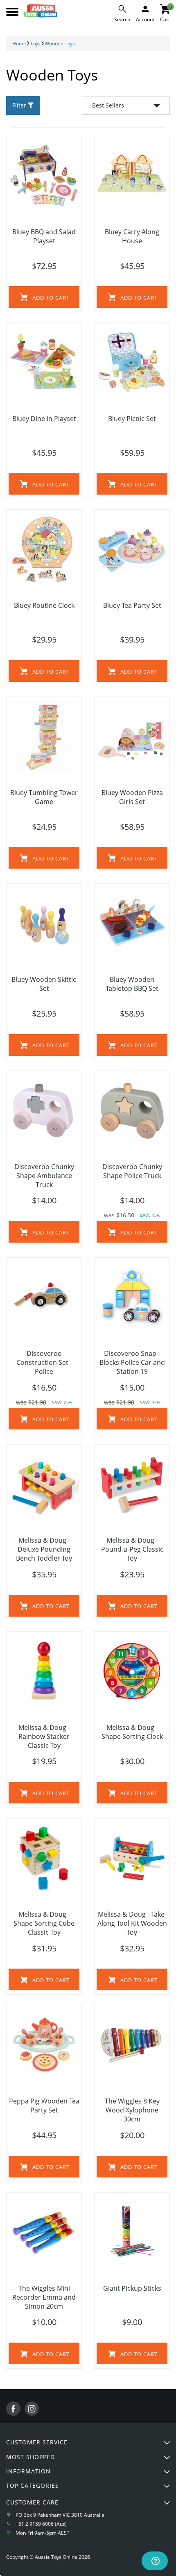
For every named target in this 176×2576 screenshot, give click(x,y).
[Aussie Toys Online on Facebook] (13, 2409)
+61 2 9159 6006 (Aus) (41, 2524)
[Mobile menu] (12, 12)
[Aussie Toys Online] (41, 11)
